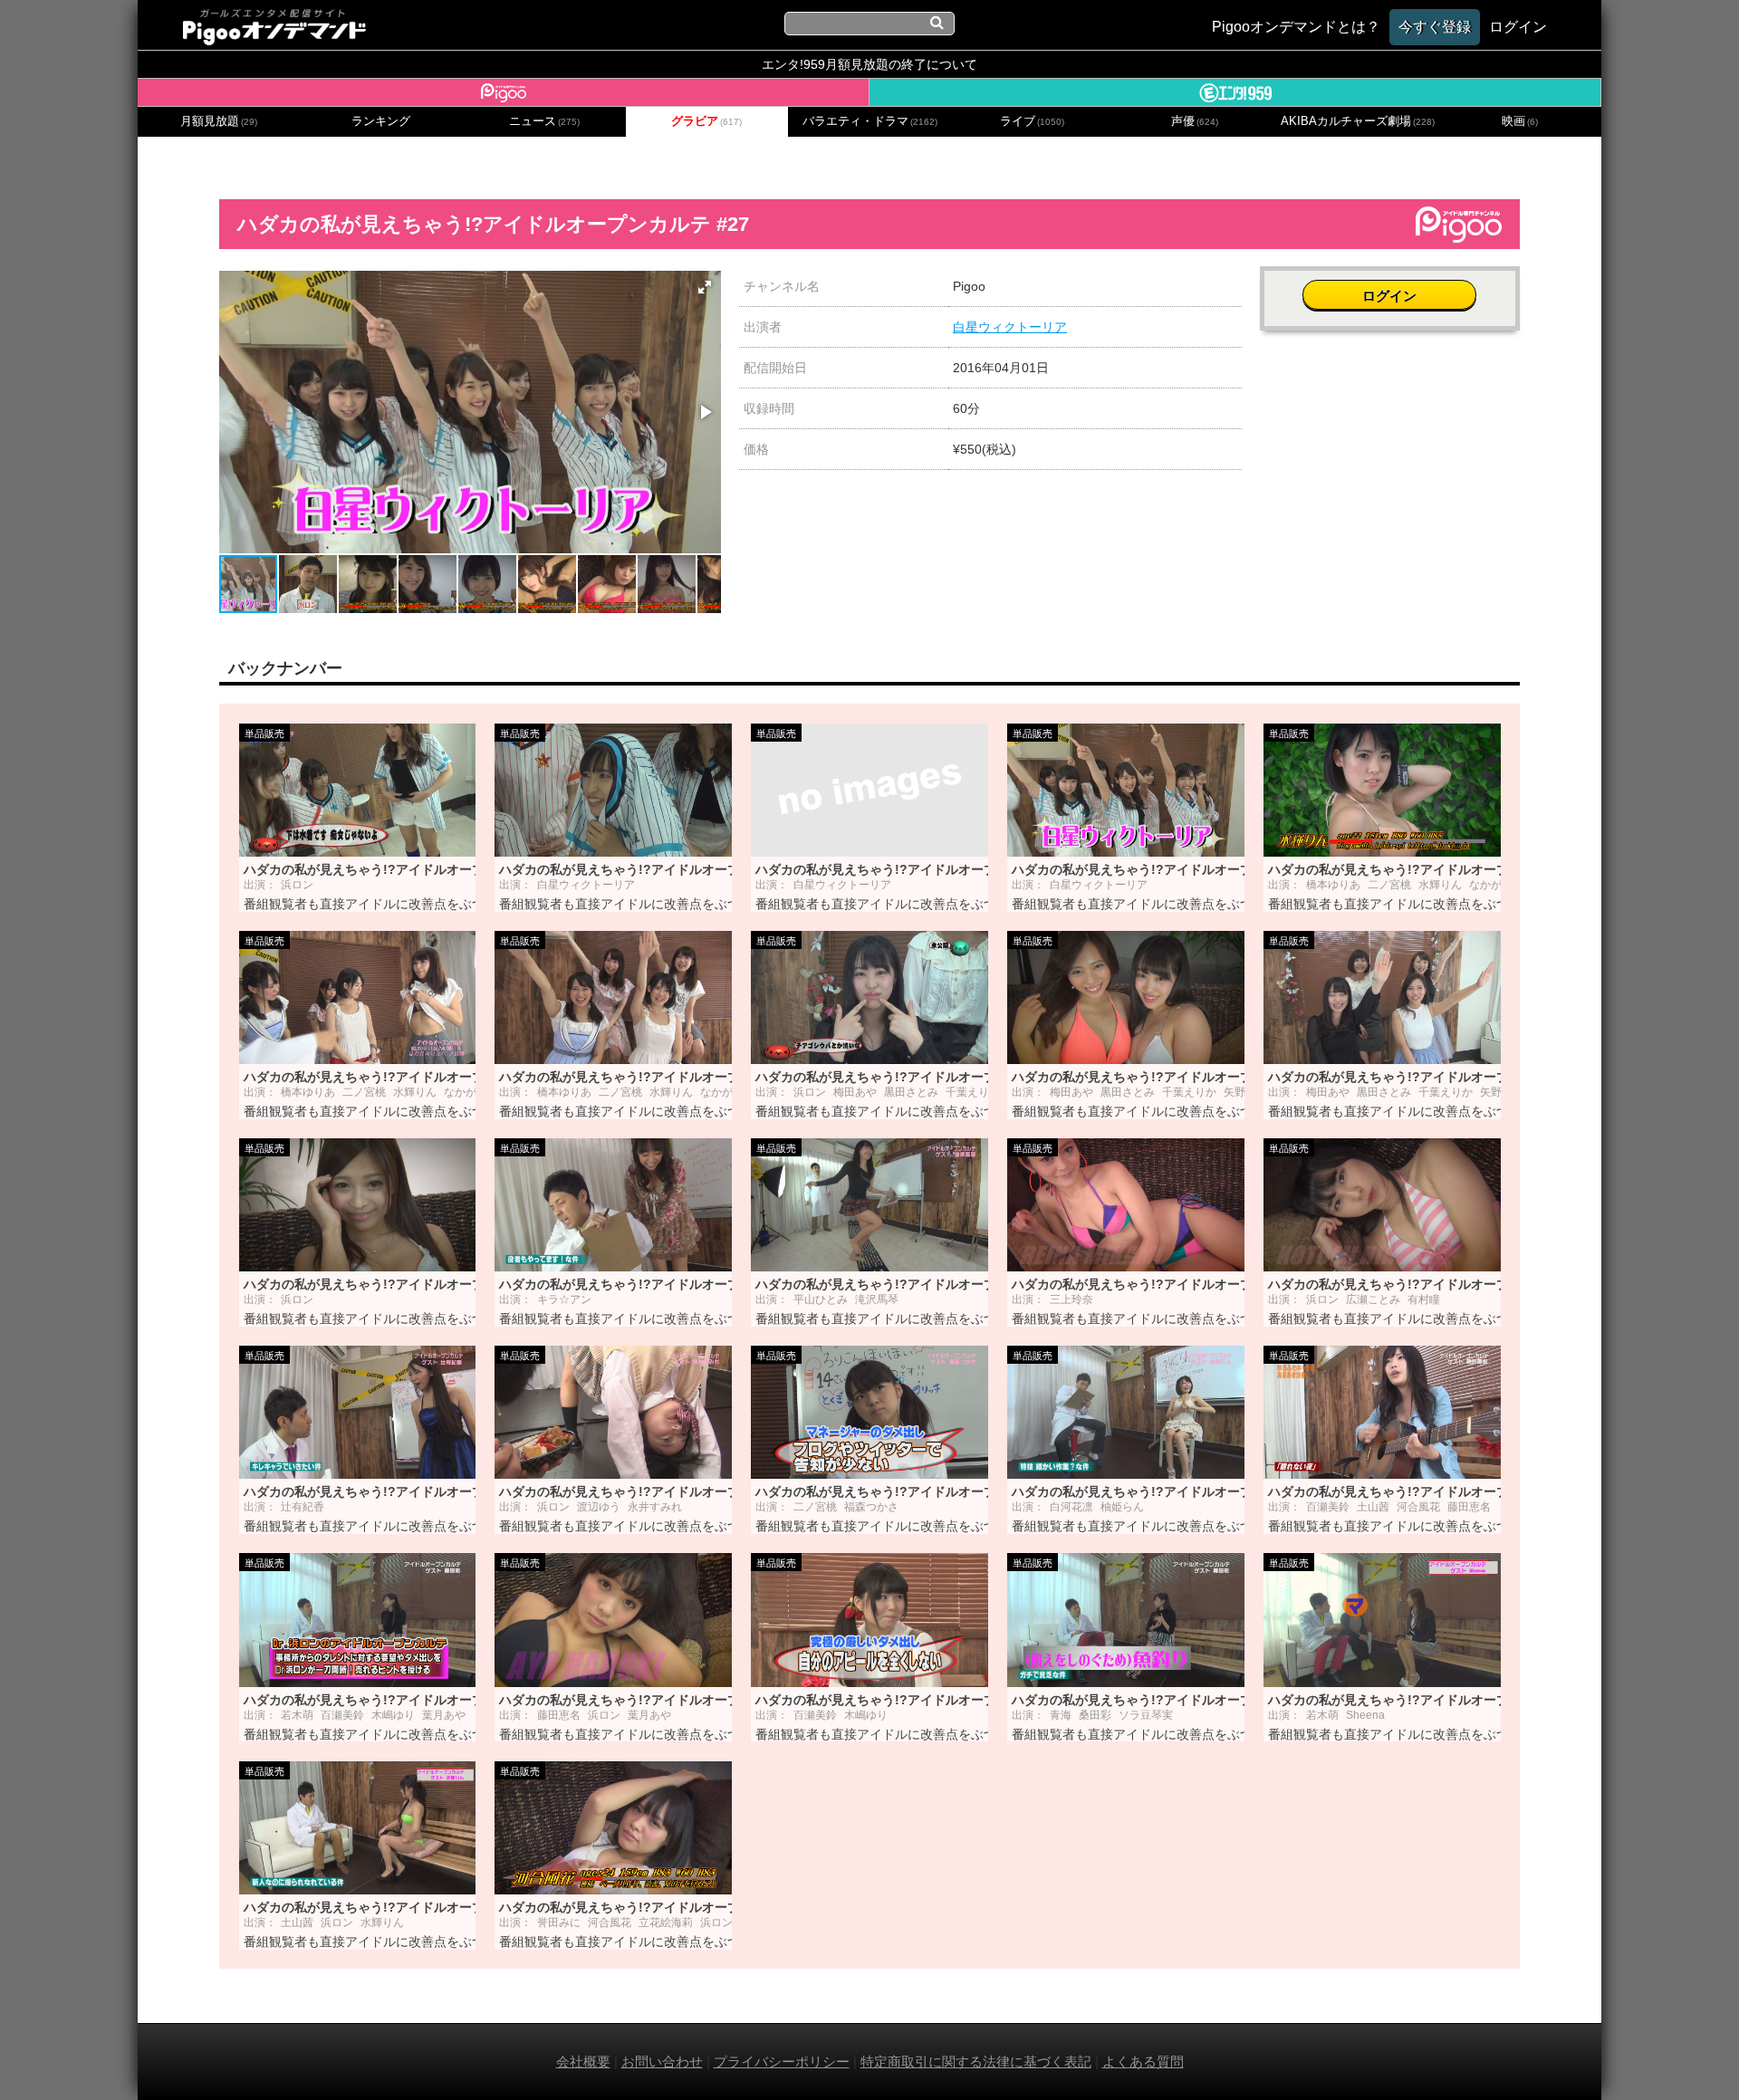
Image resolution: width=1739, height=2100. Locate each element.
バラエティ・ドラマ (870, 121)
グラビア (706, 121)
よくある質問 (1143, 2062)
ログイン (1389, 296)
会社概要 (583, 2062)
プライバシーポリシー (782, 2062)
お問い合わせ (662, 2062)
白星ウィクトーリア (1010, 327)
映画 (1520, 121)
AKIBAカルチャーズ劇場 (1358, 121)
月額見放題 (219, 121)
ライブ (1032, 121)
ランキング (381, 121)
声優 (1195, 121)
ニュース (544, 121)
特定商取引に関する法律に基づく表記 (976, 2062)
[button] (705, 287)
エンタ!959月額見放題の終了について (869, 64)
